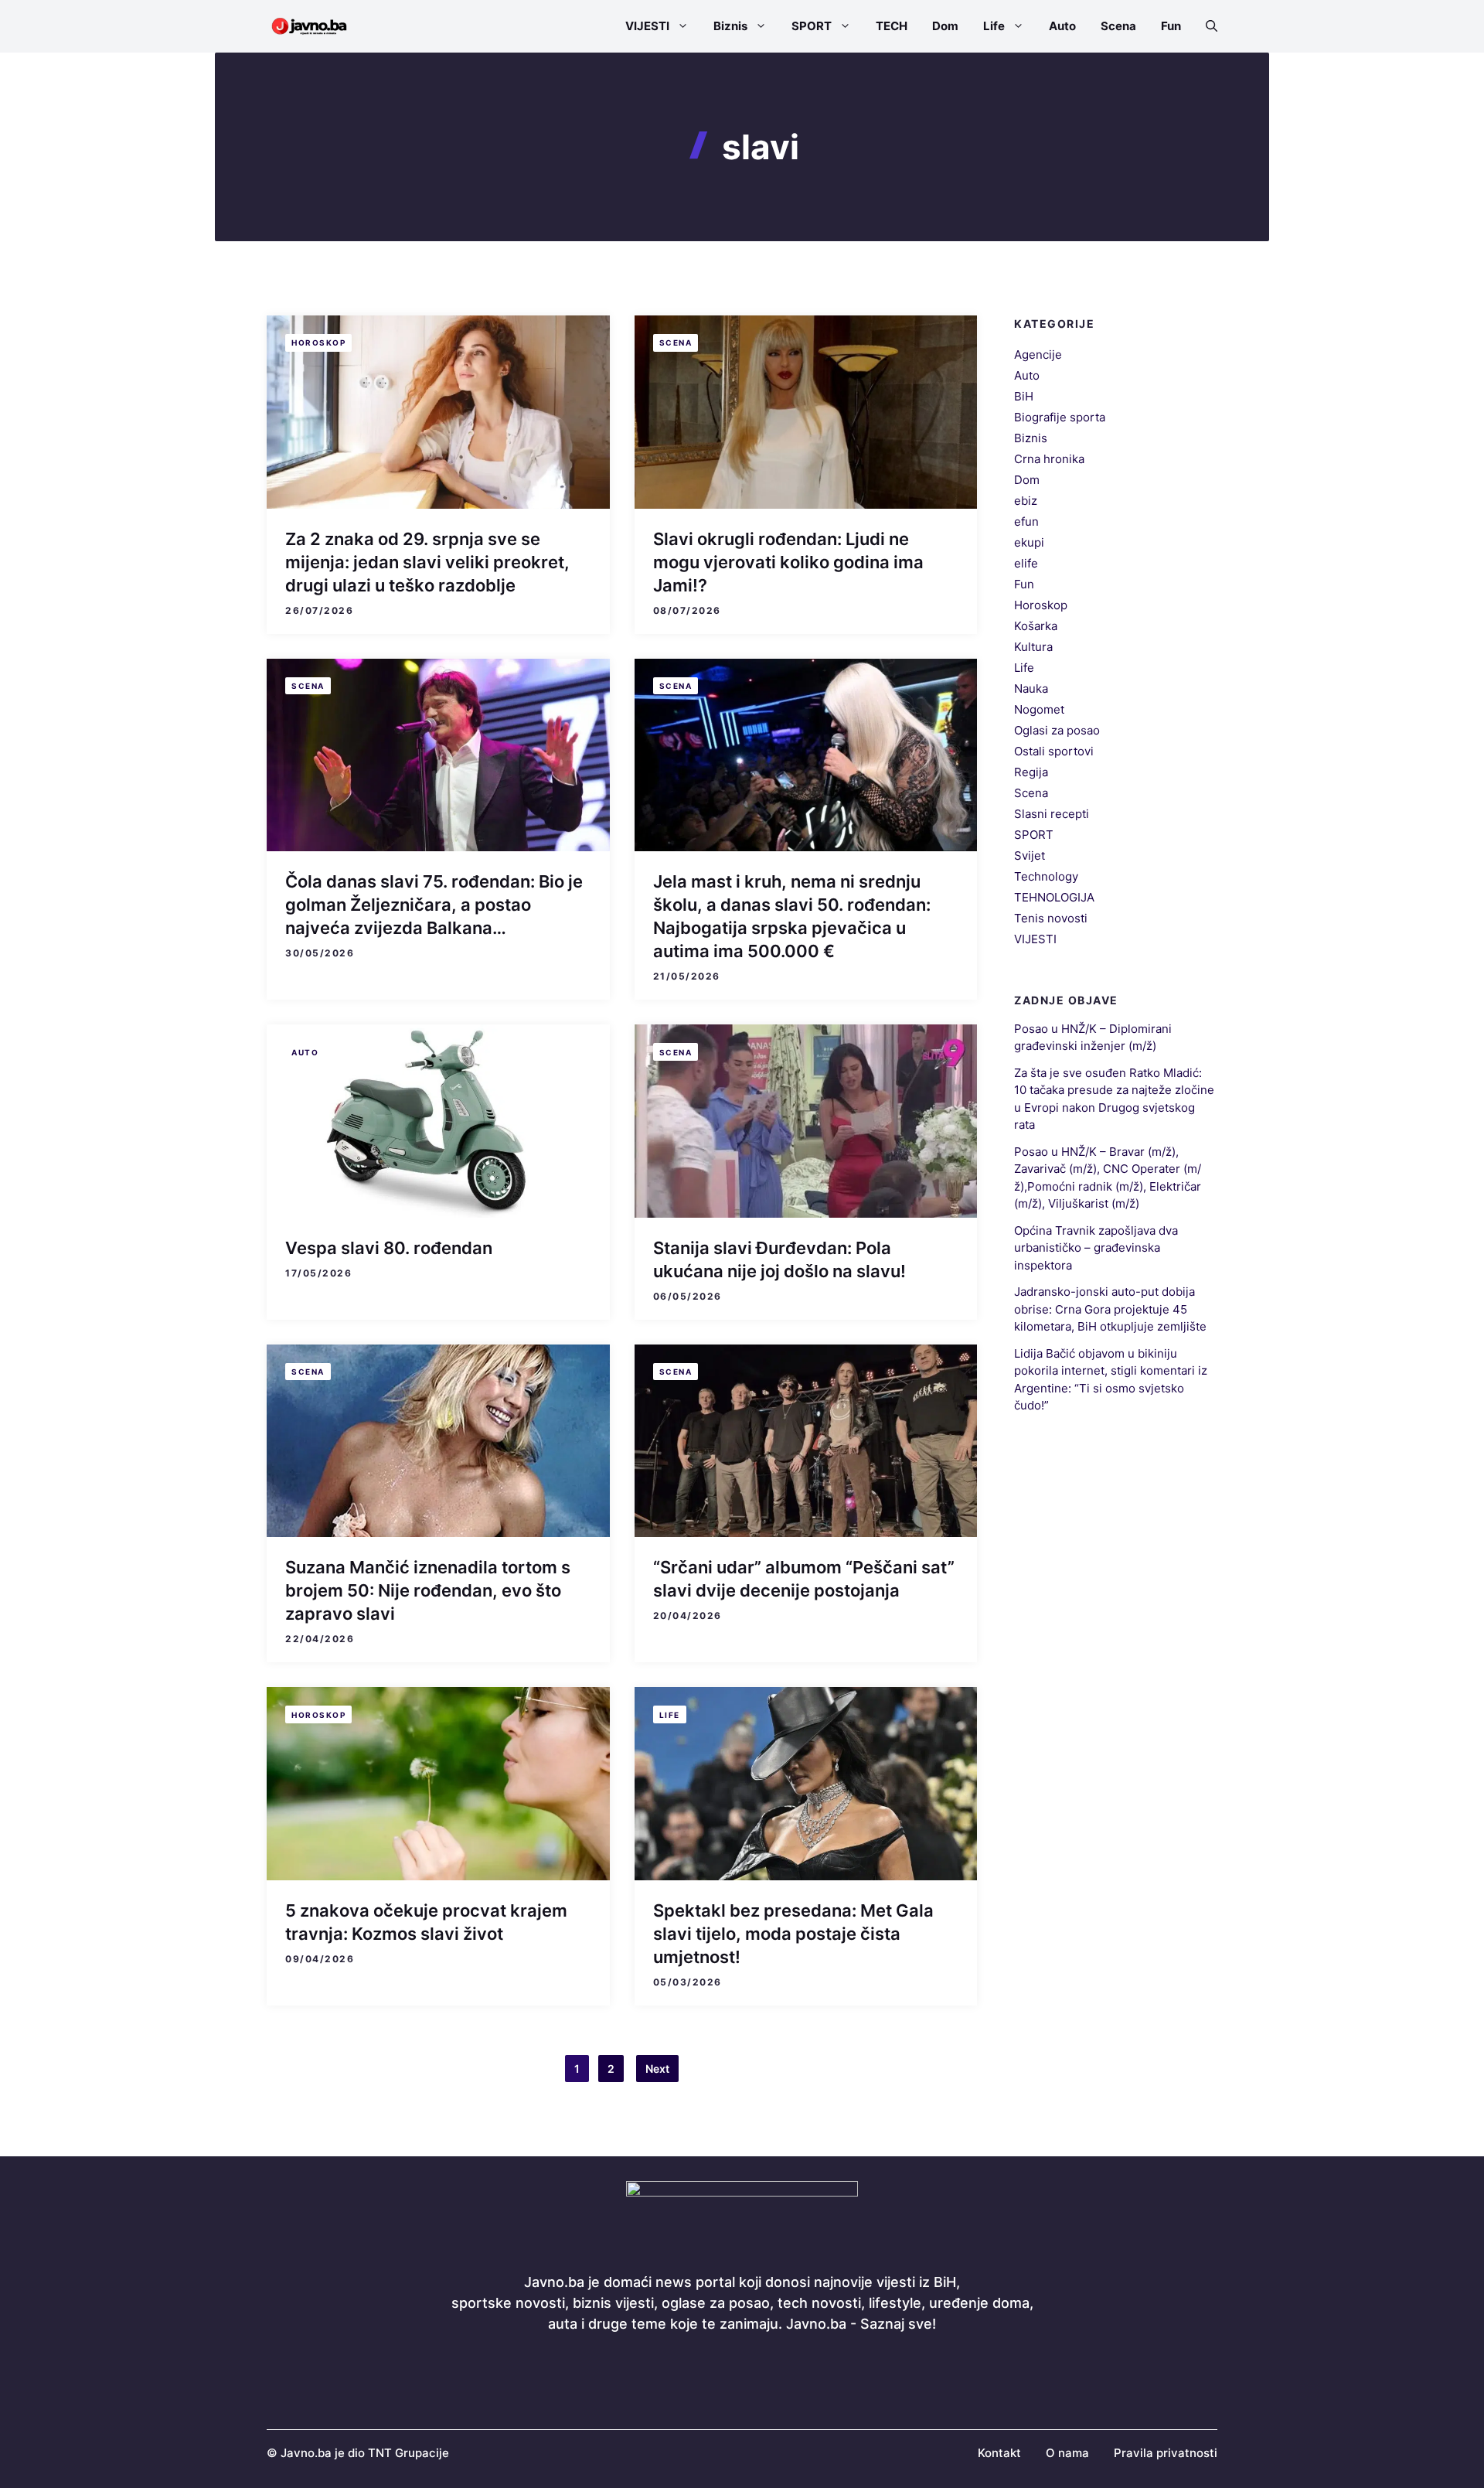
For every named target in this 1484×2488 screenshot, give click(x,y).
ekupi (1029, 542)
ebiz (1026, 501)
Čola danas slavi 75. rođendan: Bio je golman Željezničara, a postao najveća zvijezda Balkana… (434, 905)
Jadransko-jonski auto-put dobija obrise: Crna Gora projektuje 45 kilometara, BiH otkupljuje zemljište (1110, 1309)
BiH (1024, 396)
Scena (1118, 26)
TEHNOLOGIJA (1054, 897)
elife (1026, 563)
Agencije (1038, 354)
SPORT (812, 26)
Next (657, 2069)
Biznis (730, 26)
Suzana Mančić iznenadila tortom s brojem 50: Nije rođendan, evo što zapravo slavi (428, 1590)
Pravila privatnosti (1166, 2453)
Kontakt (999, 2453)
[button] (1205, 26)
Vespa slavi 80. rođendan (389, 1248)
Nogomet (1039, 709)
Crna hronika (1049, 459)
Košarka (1036, 626)
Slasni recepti (1052, 814)
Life (994, 26)
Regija (1031, 772)
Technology (1046, 876)
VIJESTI (647, 26)
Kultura (1033, 647)
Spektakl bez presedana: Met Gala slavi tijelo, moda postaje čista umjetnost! (793, 1934)
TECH (892, 26)
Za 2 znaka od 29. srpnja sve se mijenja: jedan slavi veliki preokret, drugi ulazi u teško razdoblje (427, 562)
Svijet (1030, 855)
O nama (1067, 2453)
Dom (945, 26)
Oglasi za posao (1057, 730)
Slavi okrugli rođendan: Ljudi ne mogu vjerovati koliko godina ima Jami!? (788, 562)
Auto (1062, 26)
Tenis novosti (1051, 918)
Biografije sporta (1060, 417)
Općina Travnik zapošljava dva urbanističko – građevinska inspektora (1096, 1248)
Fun (1171, 26)
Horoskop (318, 343)
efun (1026, 521)
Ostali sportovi (1054, 751)
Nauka (1031, 688)
